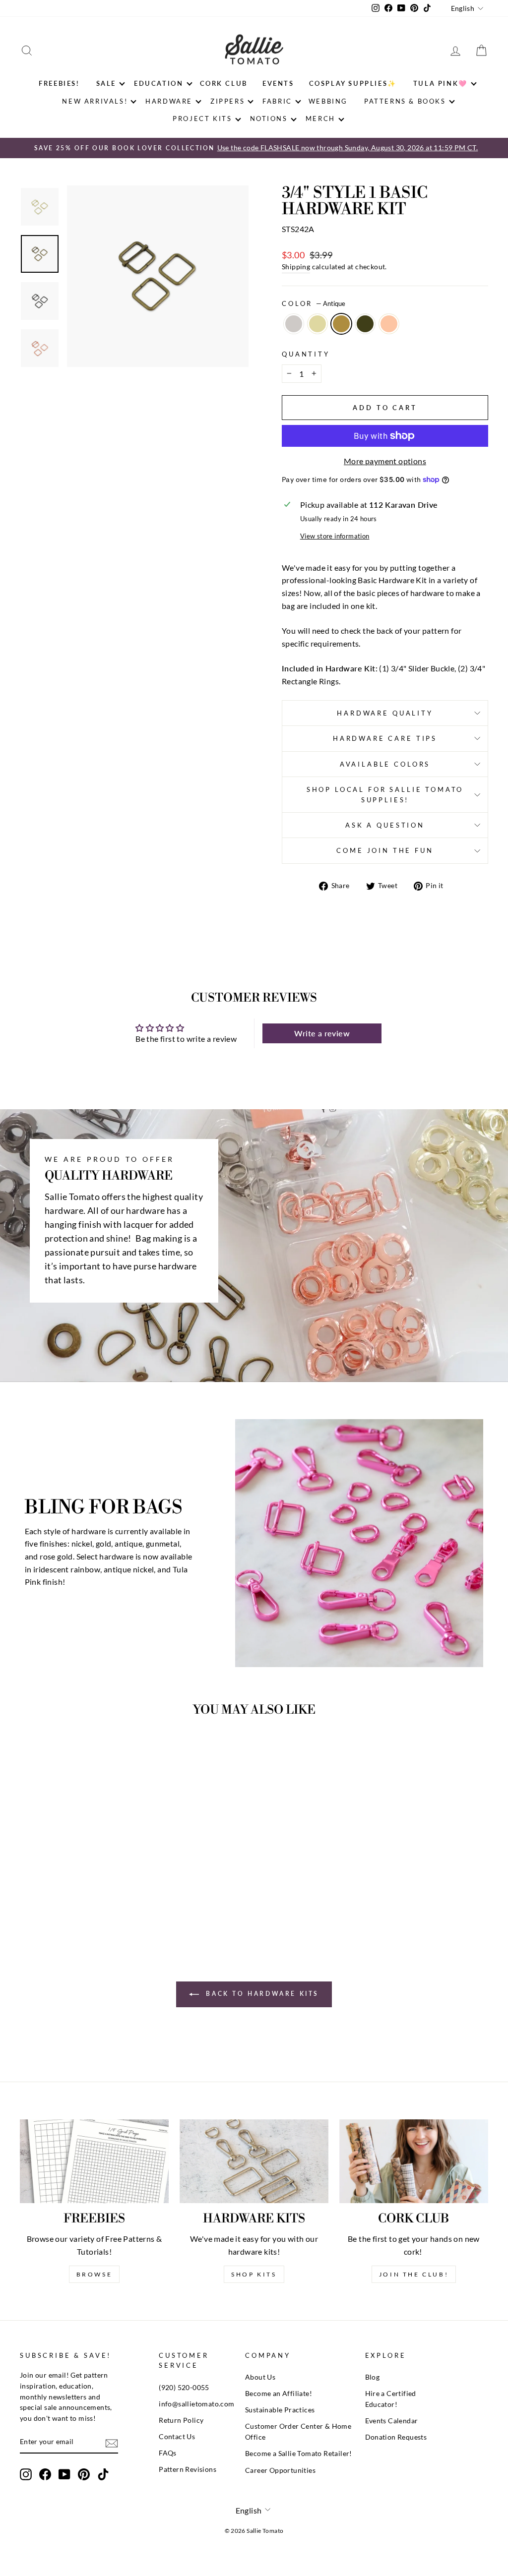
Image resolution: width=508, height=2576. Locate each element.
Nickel (294, 324)
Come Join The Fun (385, 850)
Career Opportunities (280, 2470)
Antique (341, 324)
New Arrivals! (95, 101)
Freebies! (59, 83)
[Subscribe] (112, 2442)
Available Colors (385, 764)
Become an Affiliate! (279, 2394)
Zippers (227, 101)
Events (278, 83)
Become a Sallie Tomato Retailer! (299, 2454)
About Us (260, 2377)
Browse (95, 2274)
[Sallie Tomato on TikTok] (103, 2474)
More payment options (385, 461)
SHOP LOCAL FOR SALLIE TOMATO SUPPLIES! (385, 794)
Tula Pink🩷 (441, 83)
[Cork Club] (414, 2161)
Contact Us (177, 2437)
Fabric (277, 101)
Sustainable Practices (280, 2410)
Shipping (296, 267)
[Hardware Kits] (254, 2161)
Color (314, 303)
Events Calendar (392, 2421)
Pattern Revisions (188, 2469)
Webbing (328, 101)
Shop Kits (254, 2274)
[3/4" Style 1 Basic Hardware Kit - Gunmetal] (88, 1898)
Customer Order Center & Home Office (298, 2432)
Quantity (306, 354)
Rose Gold (389, 324)
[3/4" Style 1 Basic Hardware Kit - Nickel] (47, 1898)
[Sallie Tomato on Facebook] (45, 2474)
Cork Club (224, 83)
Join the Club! (414, 2274)
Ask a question (385, 825)
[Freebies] (94, 2161)
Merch (320, 119)
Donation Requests (396, 2437)
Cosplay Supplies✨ (353, 83)
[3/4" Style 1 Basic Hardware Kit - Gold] (61, 1898)
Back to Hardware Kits (261, 1994)
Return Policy (181, 2420)
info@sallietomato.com (196, 2404)
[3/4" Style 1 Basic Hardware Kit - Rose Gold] (101, 1898)
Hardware (169, 101)
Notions (269, 119)
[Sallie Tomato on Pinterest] (84, 2474)
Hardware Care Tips (385, 738)
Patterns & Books (405, 101)
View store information (335, 536)
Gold (317, 324)
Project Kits (202, 119)
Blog (373, 2377)
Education (159, 83)
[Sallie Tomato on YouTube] (64, 2474)
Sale (106, 83)
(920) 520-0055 (184, 2388)
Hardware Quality (385, 713)
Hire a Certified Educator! (391, 2399)
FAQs (168, 2453)
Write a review (322, 1033)
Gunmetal (365, 324)
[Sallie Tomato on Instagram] (26, 2474)
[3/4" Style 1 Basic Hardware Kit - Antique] (74, 1898)
